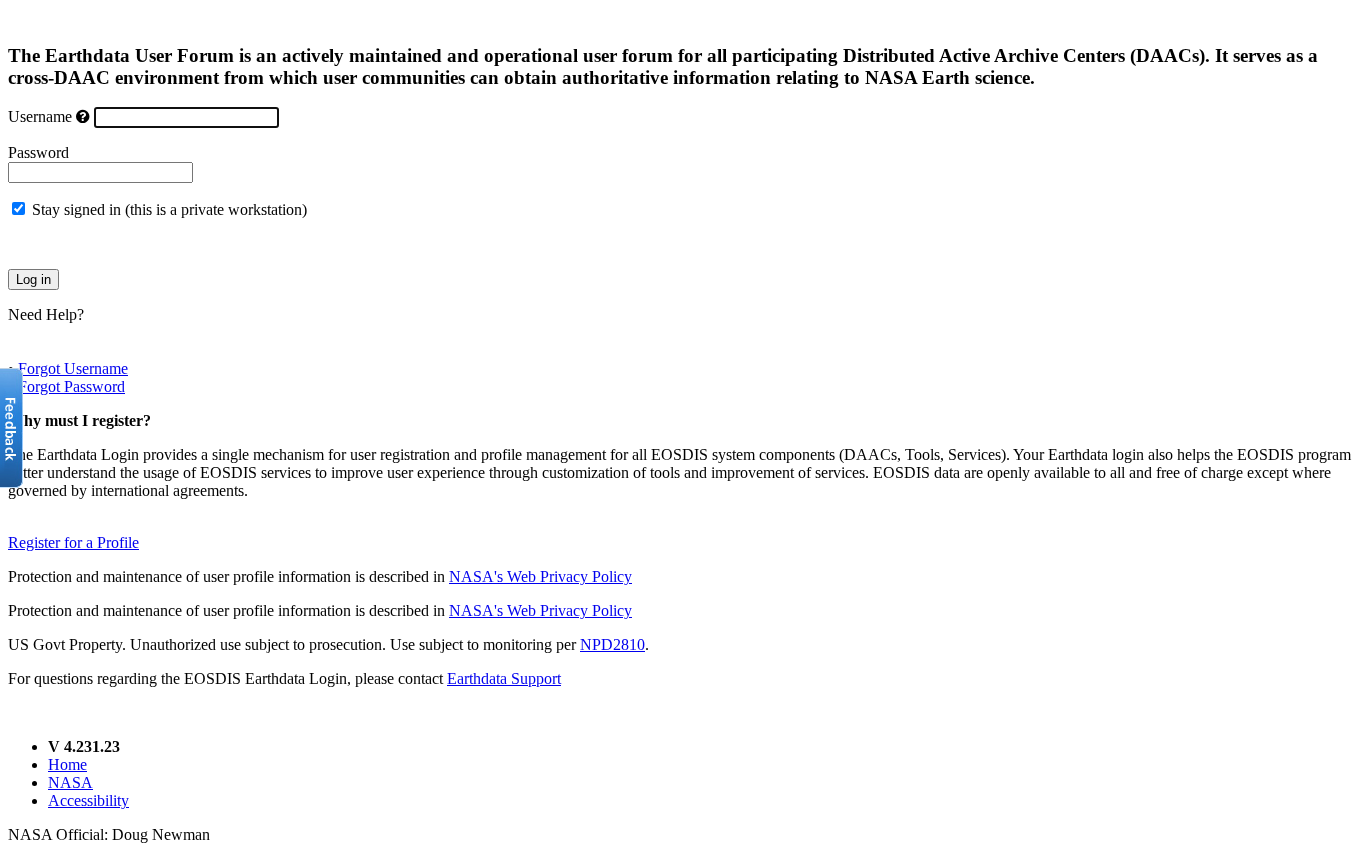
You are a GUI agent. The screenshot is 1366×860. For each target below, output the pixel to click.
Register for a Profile (73, 542)
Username (40, 116)
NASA (70, 782)
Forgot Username (73, 368)
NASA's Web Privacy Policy (540, 576)
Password (38, 152)
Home (67, 764)
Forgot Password (71, 386)
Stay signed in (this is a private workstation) (169, 209)
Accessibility (88, 800)
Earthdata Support (504, 678)
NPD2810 (612, 644)
